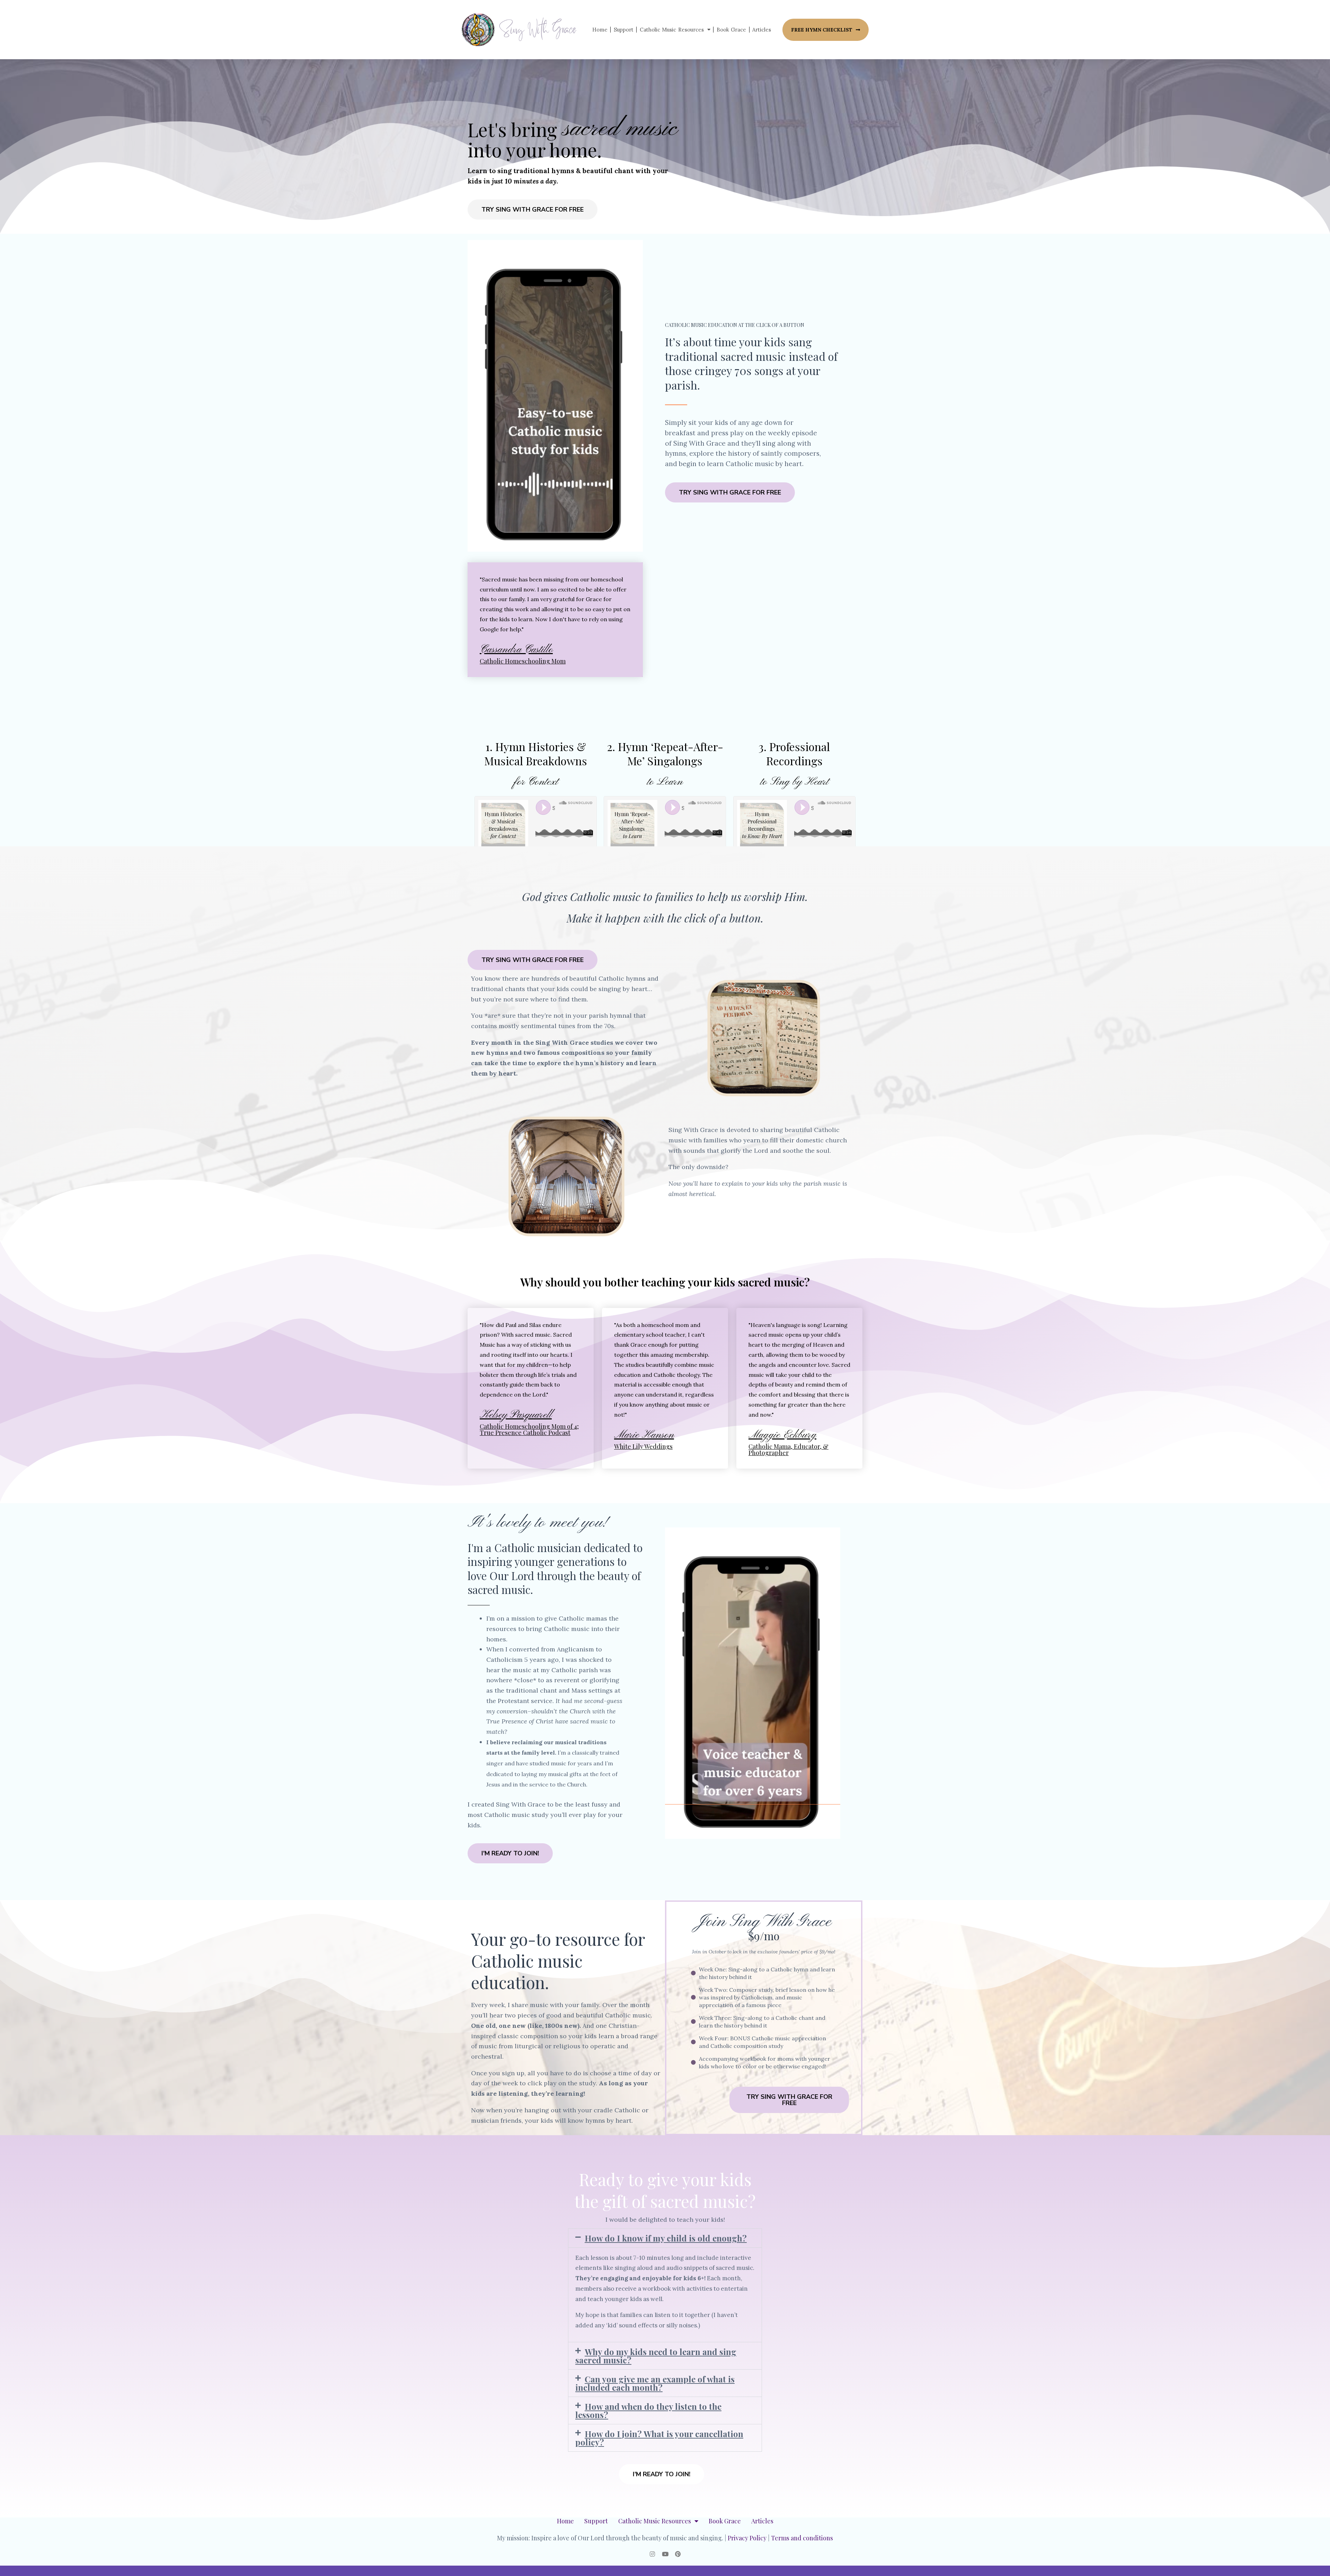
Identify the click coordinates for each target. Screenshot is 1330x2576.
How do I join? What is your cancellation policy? (659, 2438)
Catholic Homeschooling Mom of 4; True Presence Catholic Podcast (529, 1429)
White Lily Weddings (643, 1446)
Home (600, 30)
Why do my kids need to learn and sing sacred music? (656, 2356)
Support (624, 30)
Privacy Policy (747, 2538)
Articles (762, 30)
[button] (665, 2238)
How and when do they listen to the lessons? (648, 2410)
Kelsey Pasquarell (516, 1415)
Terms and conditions (802, 2538)
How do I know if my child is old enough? (666, 2238)
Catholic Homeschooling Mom (523, 661)
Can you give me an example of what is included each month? (655, 2383)
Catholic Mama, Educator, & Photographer (788, 1450)
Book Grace (731, 30)
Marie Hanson (644, 1435)
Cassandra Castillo (516, 650)
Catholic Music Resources (672, 30)
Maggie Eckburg (782, 1435)
